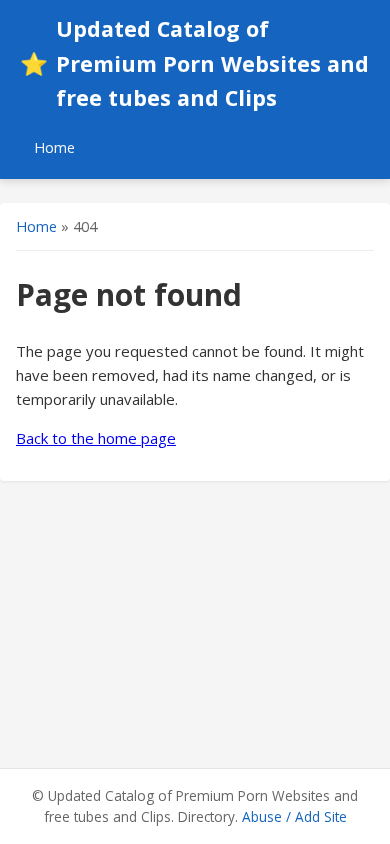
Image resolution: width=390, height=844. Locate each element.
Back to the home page (96, 438)
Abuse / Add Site (294, 816)
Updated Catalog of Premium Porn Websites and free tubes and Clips (194, 63)
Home (54, 147)
